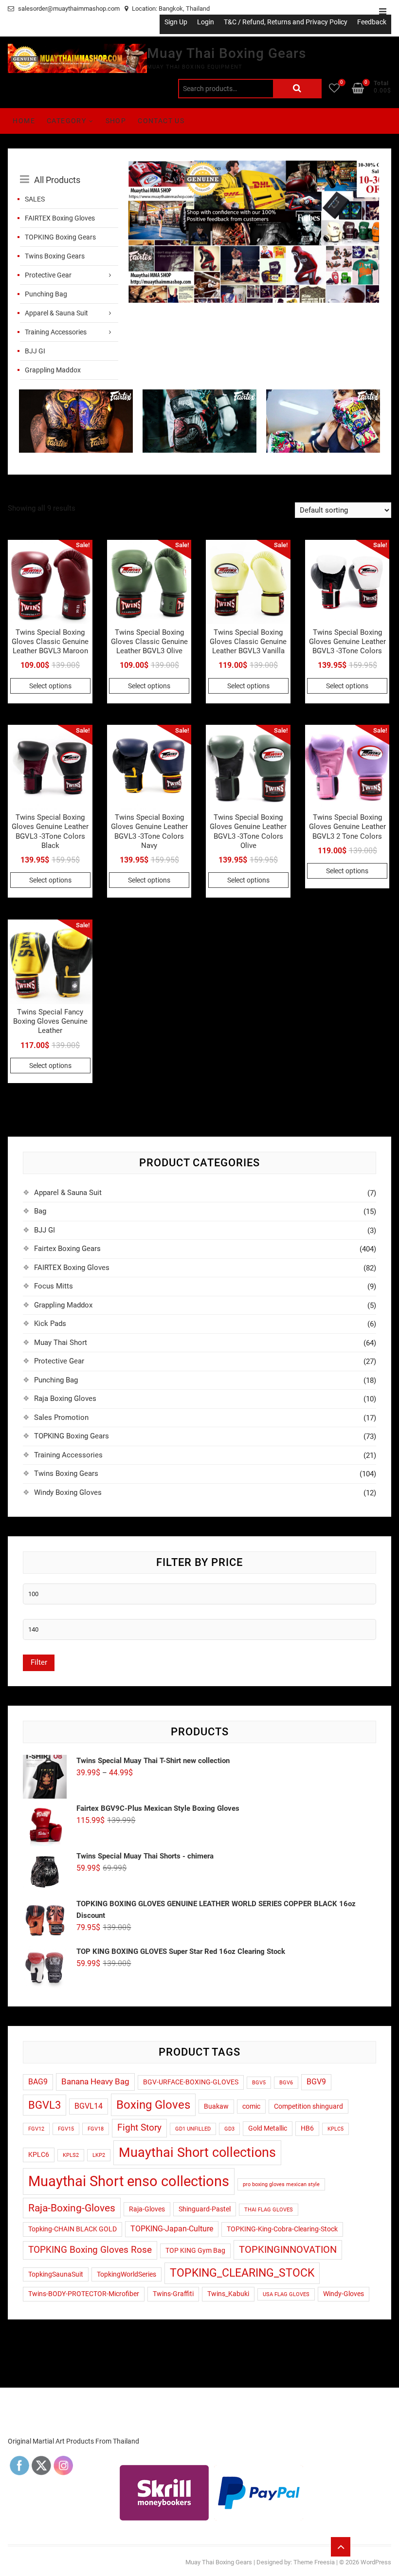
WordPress (376, 2562)
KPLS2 (71, 2155)
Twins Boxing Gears (55, 256)
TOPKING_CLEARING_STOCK (242, 2273)
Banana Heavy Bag (95, 2081)
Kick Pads (50, 1324)
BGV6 (286, 2083)
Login (206, 22)
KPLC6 (39, 2154)
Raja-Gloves (147, 2209)
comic (251, 2106)
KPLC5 (336, 2129)
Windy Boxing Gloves (68, 1492)
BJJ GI (35, 351)
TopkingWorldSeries (127, 2274)
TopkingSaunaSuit (56, 2274)
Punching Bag (46, 294)
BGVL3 (45, 2105)
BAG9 (38, 2082)
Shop (116, 121)
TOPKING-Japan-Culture (172, 2229)
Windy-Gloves (344, 2294)
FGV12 (36, 2129)
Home (24, 121)
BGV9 (316, 2082)
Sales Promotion (61, 1417)
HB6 (307, 2128)
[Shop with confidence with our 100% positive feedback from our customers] (254, 166)
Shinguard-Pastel (205, 2209)
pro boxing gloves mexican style (281, 2184)
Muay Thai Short (61, 1343)
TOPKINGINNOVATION (288, 2250)
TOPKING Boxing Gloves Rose (90, 2250)
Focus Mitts (54, 1286)
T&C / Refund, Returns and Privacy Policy (286, 22)
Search (297, 89)
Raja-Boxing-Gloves (72, 2208)
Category (66, 121)
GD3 (229, 2129)
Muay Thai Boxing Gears (227, 53)
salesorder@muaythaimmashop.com (68, 9)
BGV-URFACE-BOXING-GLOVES (191, 2082)
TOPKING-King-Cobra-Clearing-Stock (282, 2229)
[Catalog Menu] (69, 169)
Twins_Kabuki (228, 2294)
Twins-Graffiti (173, 2294)
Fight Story (139, 2128)
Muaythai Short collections (197, 2153)
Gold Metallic (268, 2128)
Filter (39, 1662)
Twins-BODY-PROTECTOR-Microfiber (84, 2294)
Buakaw (216, 2106)
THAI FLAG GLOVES (269, 2210)
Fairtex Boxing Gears (67, 1249)
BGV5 (259, 2083)
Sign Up (176, 22)
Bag (40, 1211)
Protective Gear (48, 275)
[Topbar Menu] (383, 12)
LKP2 (99, 2155)
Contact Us (161, 121)
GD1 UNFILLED (193, 2129)
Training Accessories (56, 332)
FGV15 (66, 2129)
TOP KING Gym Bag (195, 2250)
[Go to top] (341, 2547)
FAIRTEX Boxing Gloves (60, 218)
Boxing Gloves (153, 2105)
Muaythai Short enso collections (129, 2181)
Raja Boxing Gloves (65, 1398)
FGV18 (96, 2129)
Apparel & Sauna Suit (56, 313)
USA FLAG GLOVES (286, 2294)
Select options (50, 686)
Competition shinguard (308, 2106)
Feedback (372, 22)
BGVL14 (89, 2106)
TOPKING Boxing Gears (60, 237)
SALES (35, 199)
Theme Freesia (314, 2562)
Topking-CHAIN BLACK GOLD (73, 2229)
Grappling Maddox (53, 370)
